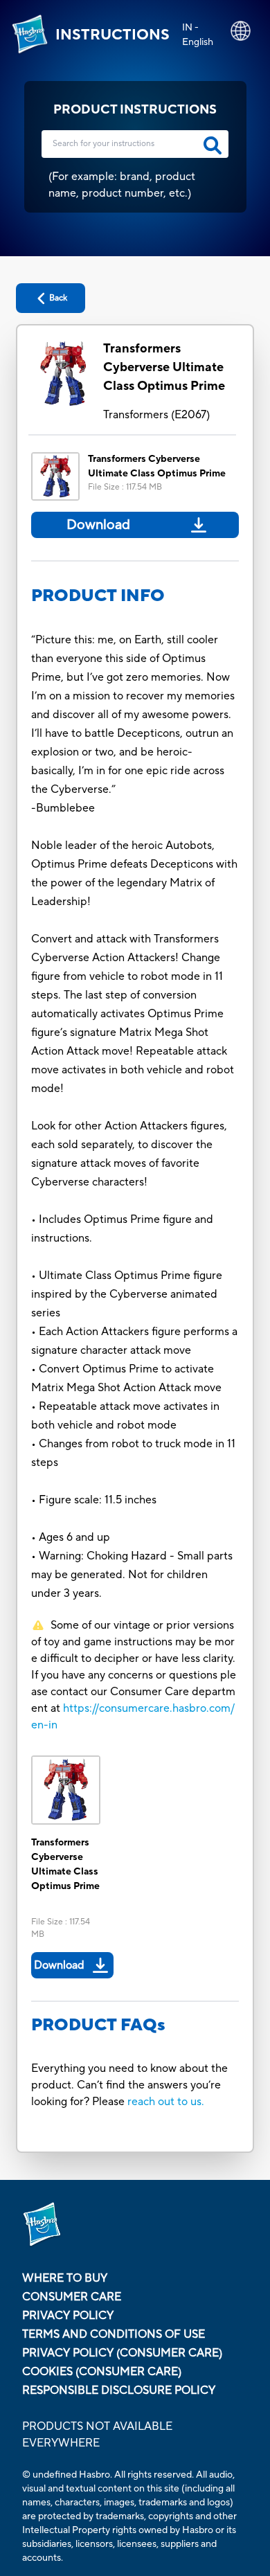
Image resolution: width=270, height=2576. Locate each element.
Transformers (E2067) (156, 415)
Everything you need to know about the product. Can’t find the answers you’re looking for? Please (129, 2085)
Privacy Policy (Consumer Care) (122, 2353)
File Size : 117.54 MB (125, 487)
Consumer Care (72, 2297)
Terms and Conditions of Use (114, 2334)
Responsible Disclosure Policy (119, 2390)
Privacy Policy (68, 2316)
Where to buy (65, 2278)
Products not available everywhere (97, 2435)
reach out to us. (166, 2102)
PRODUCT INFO (98, 596)
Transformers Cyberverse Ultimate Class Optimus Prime (164, 367)
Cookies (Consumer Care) (102, 2372)
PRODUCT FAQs (98, 2025)
